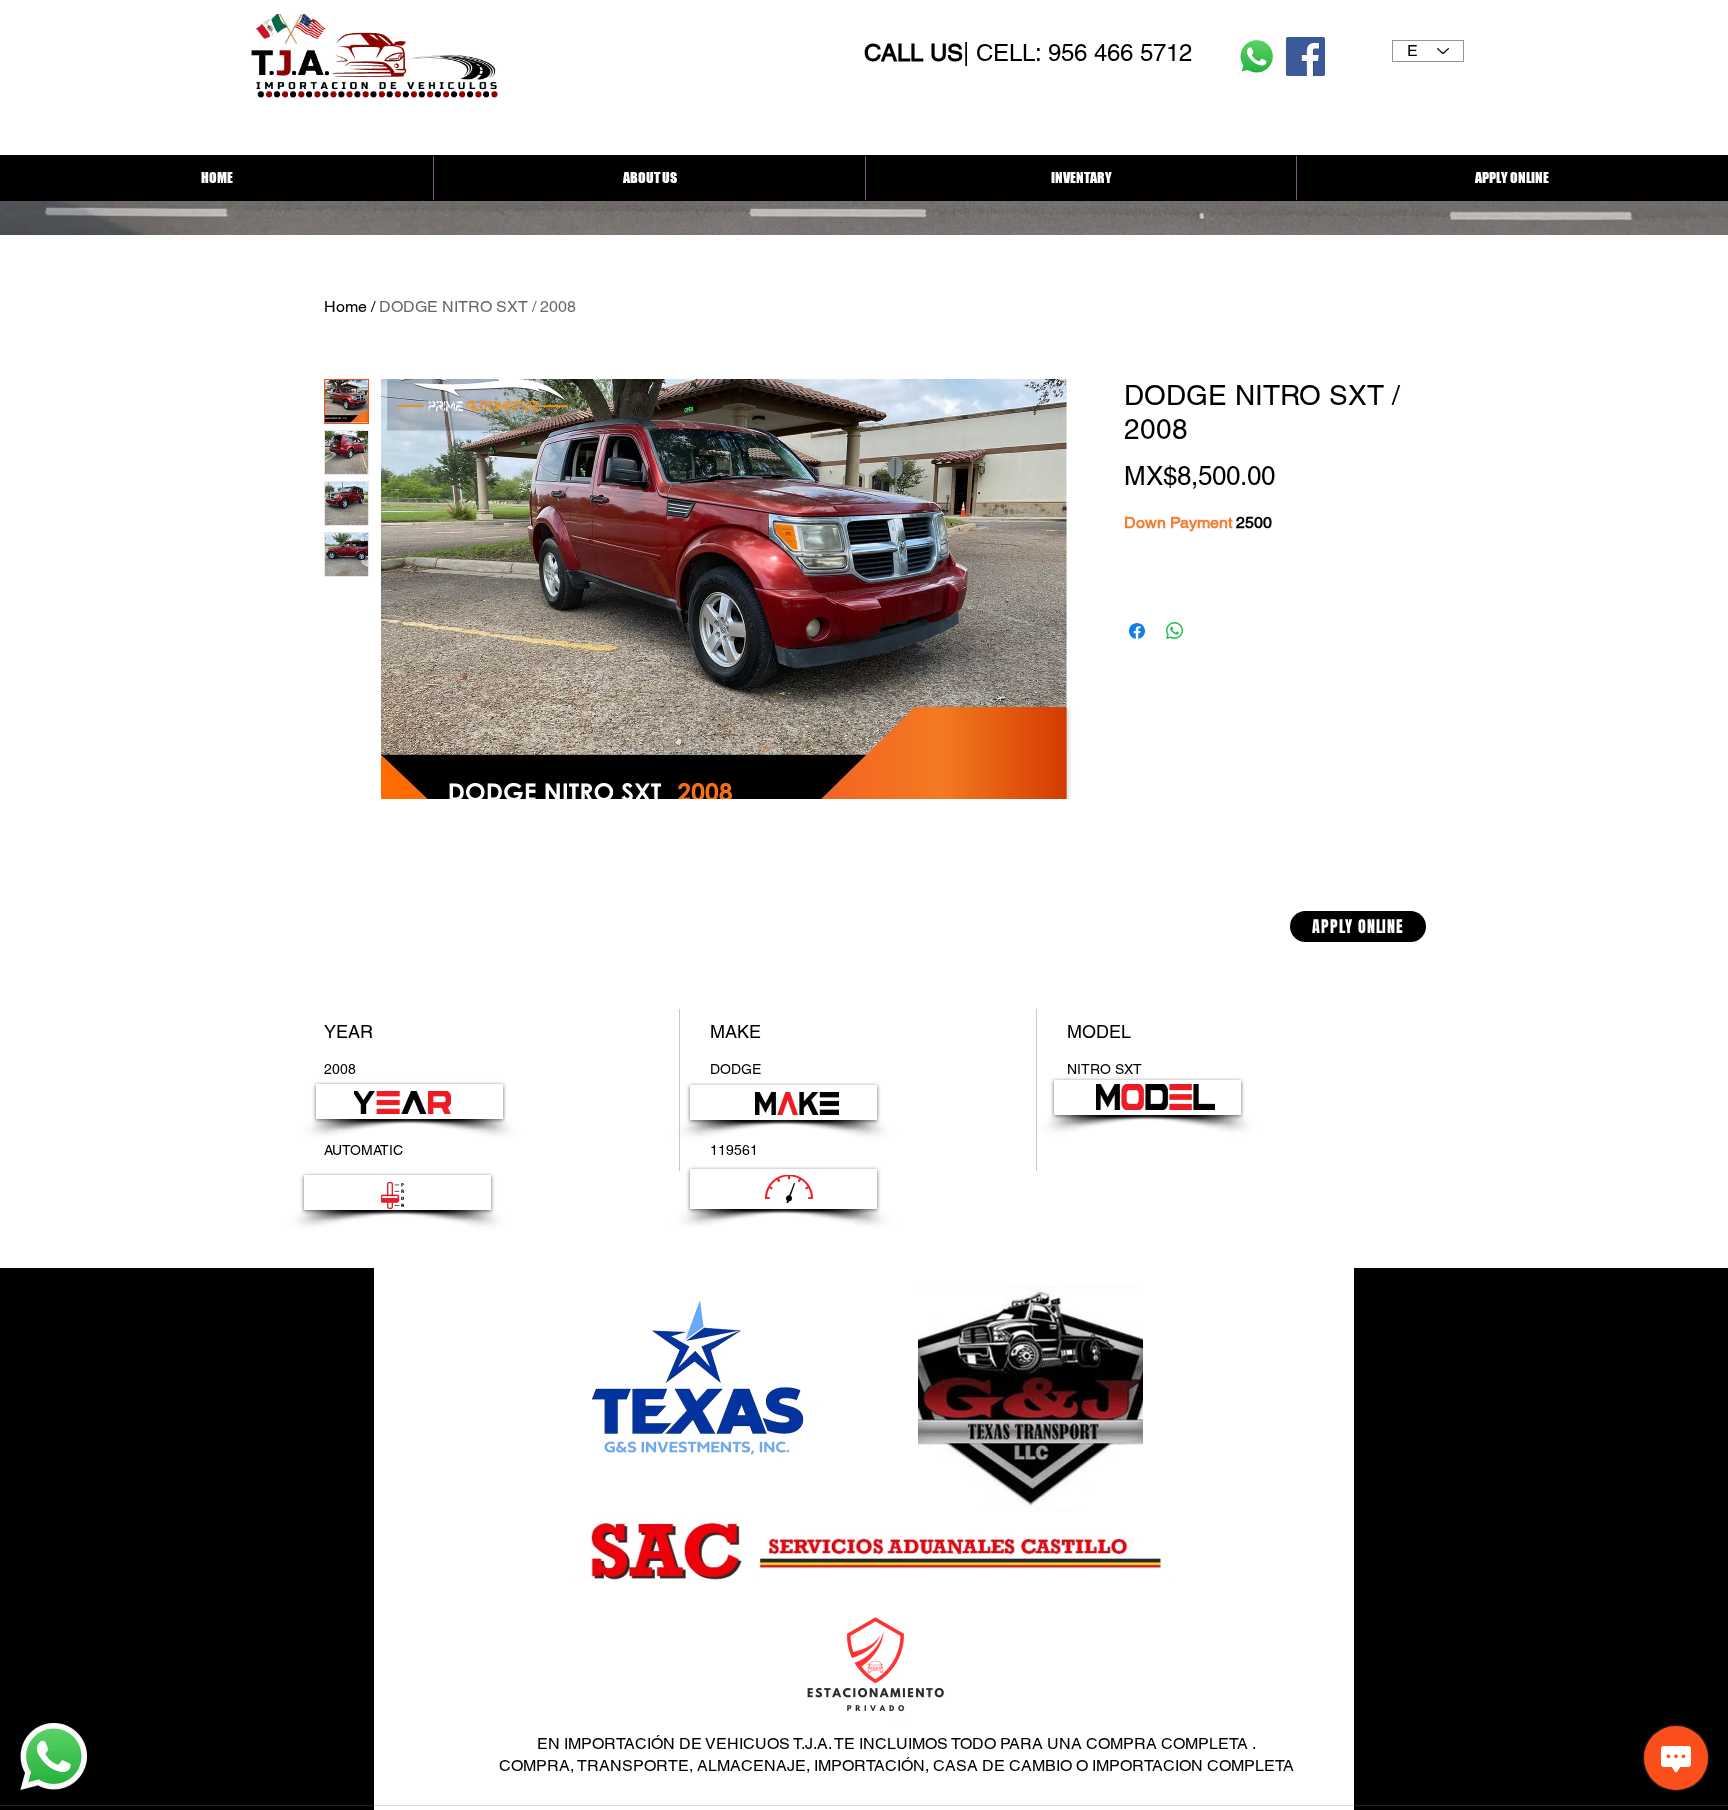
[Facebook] (1305, 56)
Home (345, 306)
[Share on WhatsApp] (1175, 631)
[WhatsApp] (1256, 56)
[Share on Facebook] (1137, 631)
